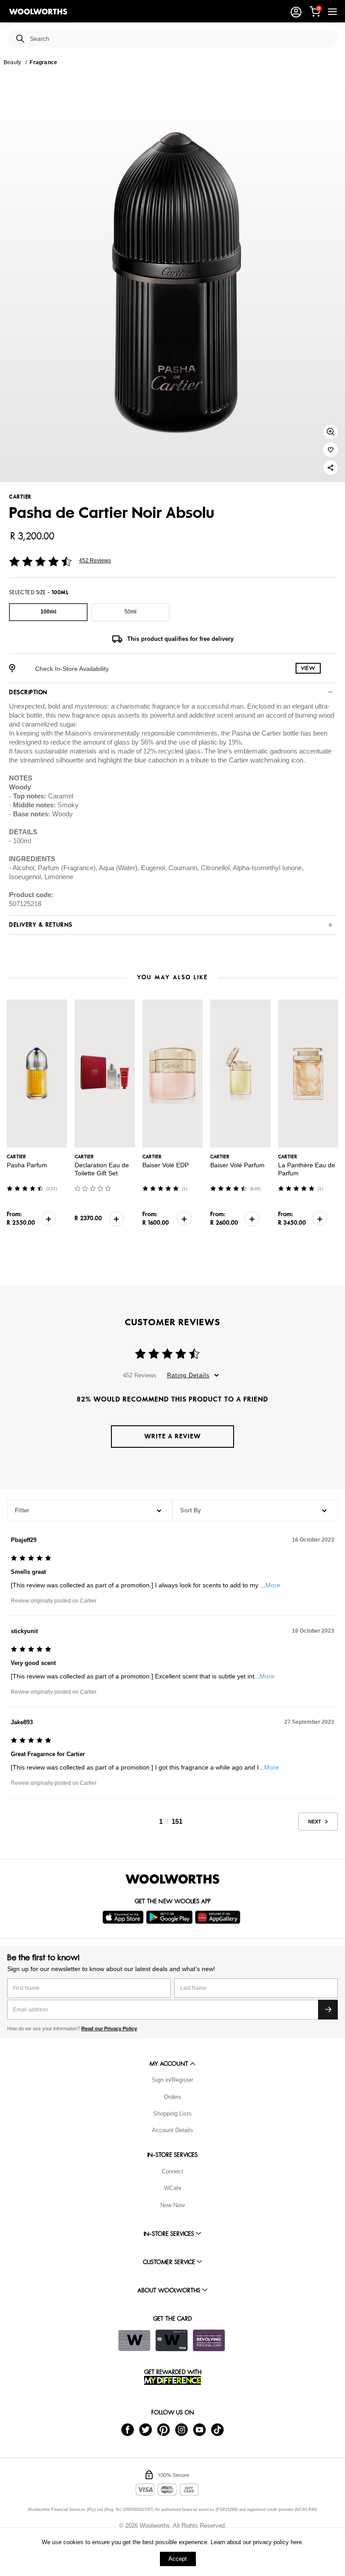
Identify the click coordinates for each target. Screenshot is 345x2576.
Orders (173, 2097)
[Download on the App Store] (124, 1917)
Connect (172, 2171)
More (273, 1585)
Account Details (172, 2130)
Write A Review (172, 1436)
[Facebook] (128, 2429)
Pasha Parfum (27, 1165)
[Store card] (134, 2340)
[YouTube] (199, 2429)
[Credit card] (172, 2340)
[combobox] (180, 39)
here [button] (296, 2542)
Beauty (12, 62)
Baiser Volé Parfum (237, 1165)
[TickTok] (217, 2429)
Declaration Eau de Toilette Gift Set (102, 1169)
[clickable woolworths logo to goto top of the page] (172, 1879)
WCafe (173, 2188)
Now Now (172, 2205)
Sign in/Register (172, 2080)
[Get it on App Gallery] (219, 1917)
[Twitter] (146, 2429)
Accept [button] (178, 2559)
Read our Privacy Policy (109, 2028)
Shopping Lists (172, 2114)
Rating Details (188, 1375)
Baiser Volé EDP (166, 1165)
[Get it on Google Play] (170, 1917)
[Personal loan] (209, 2340)
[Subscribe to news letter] (328, 2010)
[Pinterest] (164, 2429)
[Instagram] (181, 2429)
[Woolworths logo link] (38, 12)
